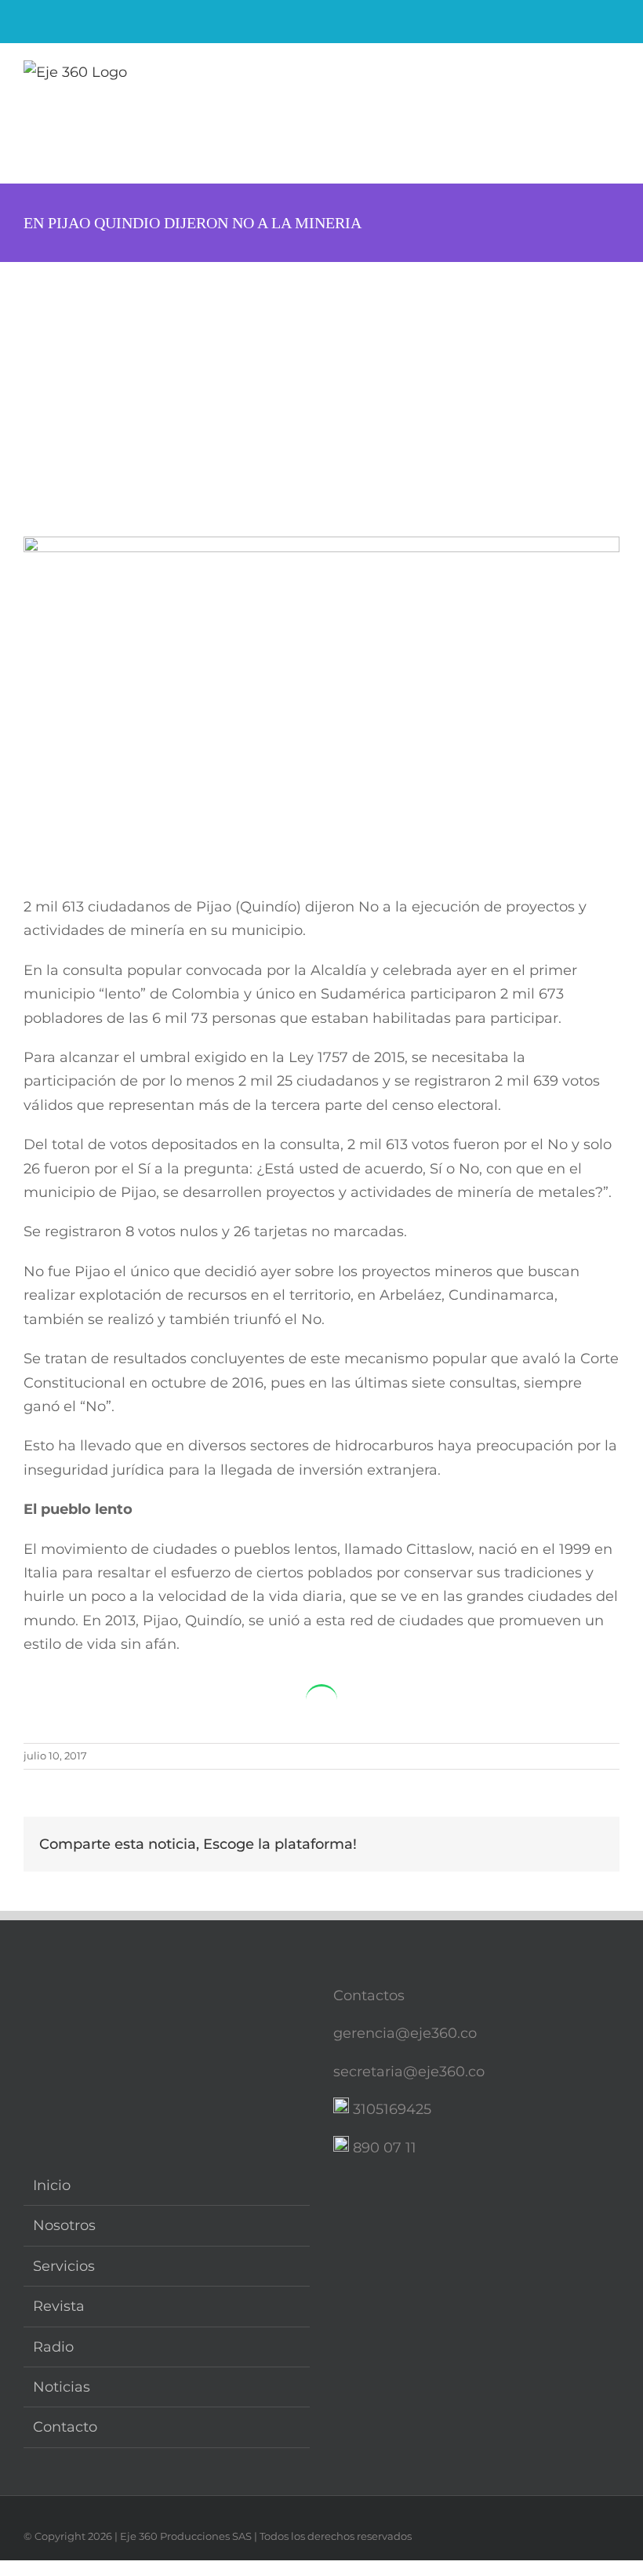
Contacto (65, 2427)
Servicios (64, 2266)
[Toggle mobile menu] (613, 75)
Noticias (62, 2387)
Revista (59, 2306)
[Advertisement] (321, 380)
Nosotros (64, 2225)
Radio (53, 2347)
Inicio (52, 2185)
